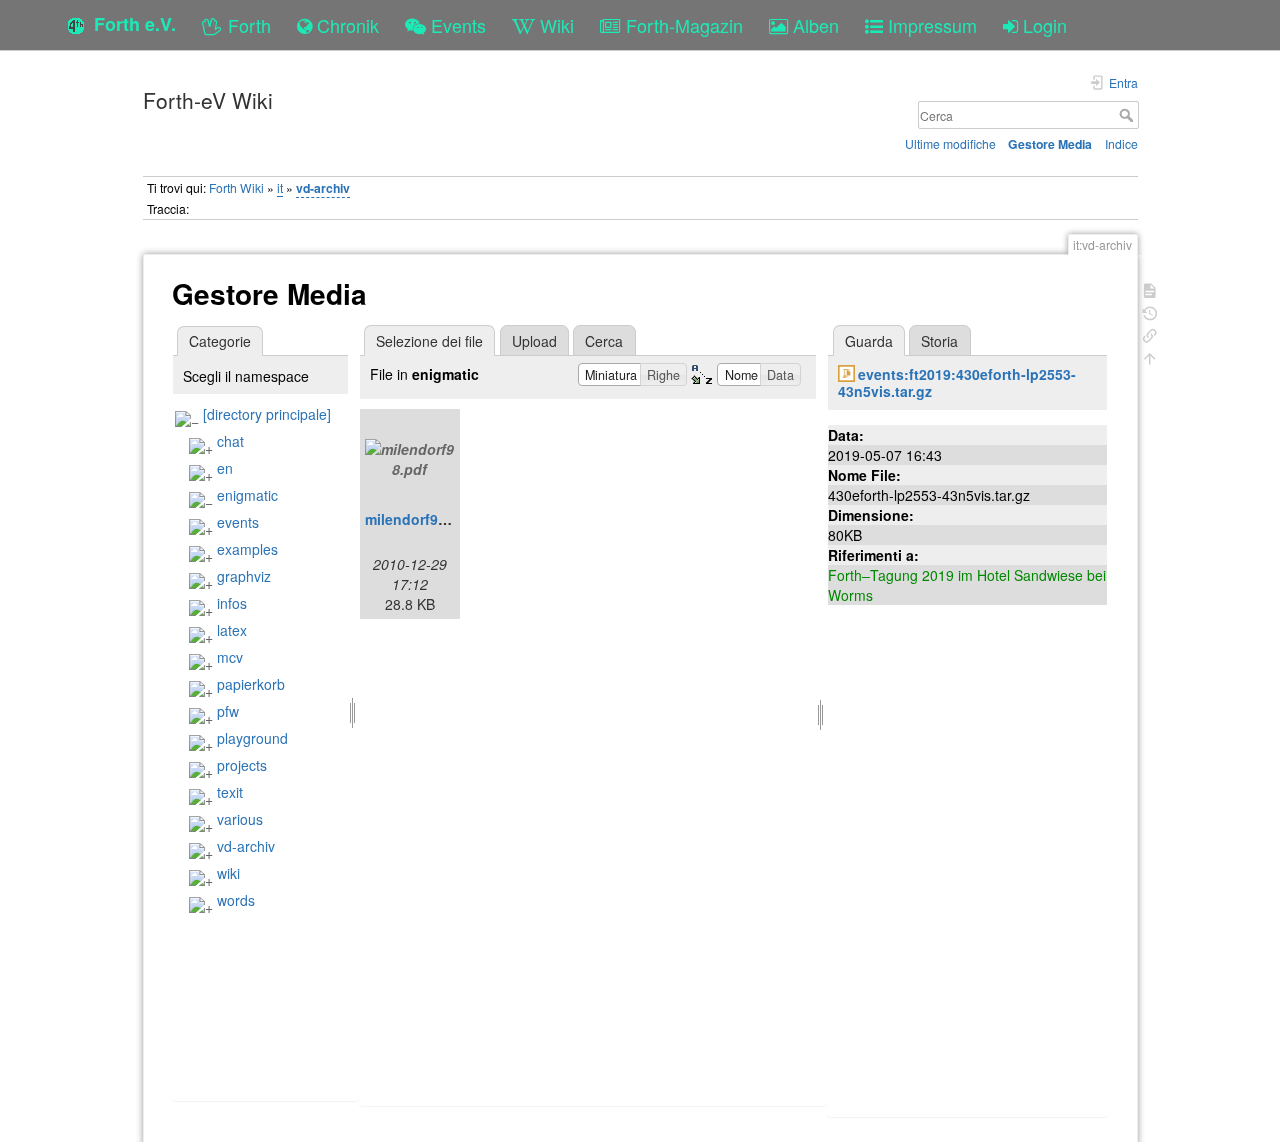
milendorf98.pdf (419, 519)
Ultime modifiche (950, 143)
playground (252, 738)
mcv (230, 657)
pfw (228, 711)
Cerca (1128, 115)
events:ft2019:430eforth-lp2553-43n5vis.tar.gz (957, 382)
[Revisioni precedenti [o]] (1150, 311)
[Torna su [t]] (1150, 356)
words (236, 900)
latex (232, 630)
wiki (228, 873)
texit (230, 792)
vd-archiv (323, 188)
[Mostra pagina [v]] (1150, 288)
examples (247, 549)
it (280, 187)
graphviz (244, 576)
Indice (1121, 143)
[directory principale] (267, 414)
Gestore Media (1050, 144)
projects (242, 765)
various (240, 819)
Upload (534, 341)
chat (230, 441)
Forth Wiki (236, 187)
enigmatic (247, 495)
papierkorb (251, 684)
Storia (939, 341)
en (225, 468)
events (238, 522)
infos (232, 603)
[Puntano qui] (1150, 333)
